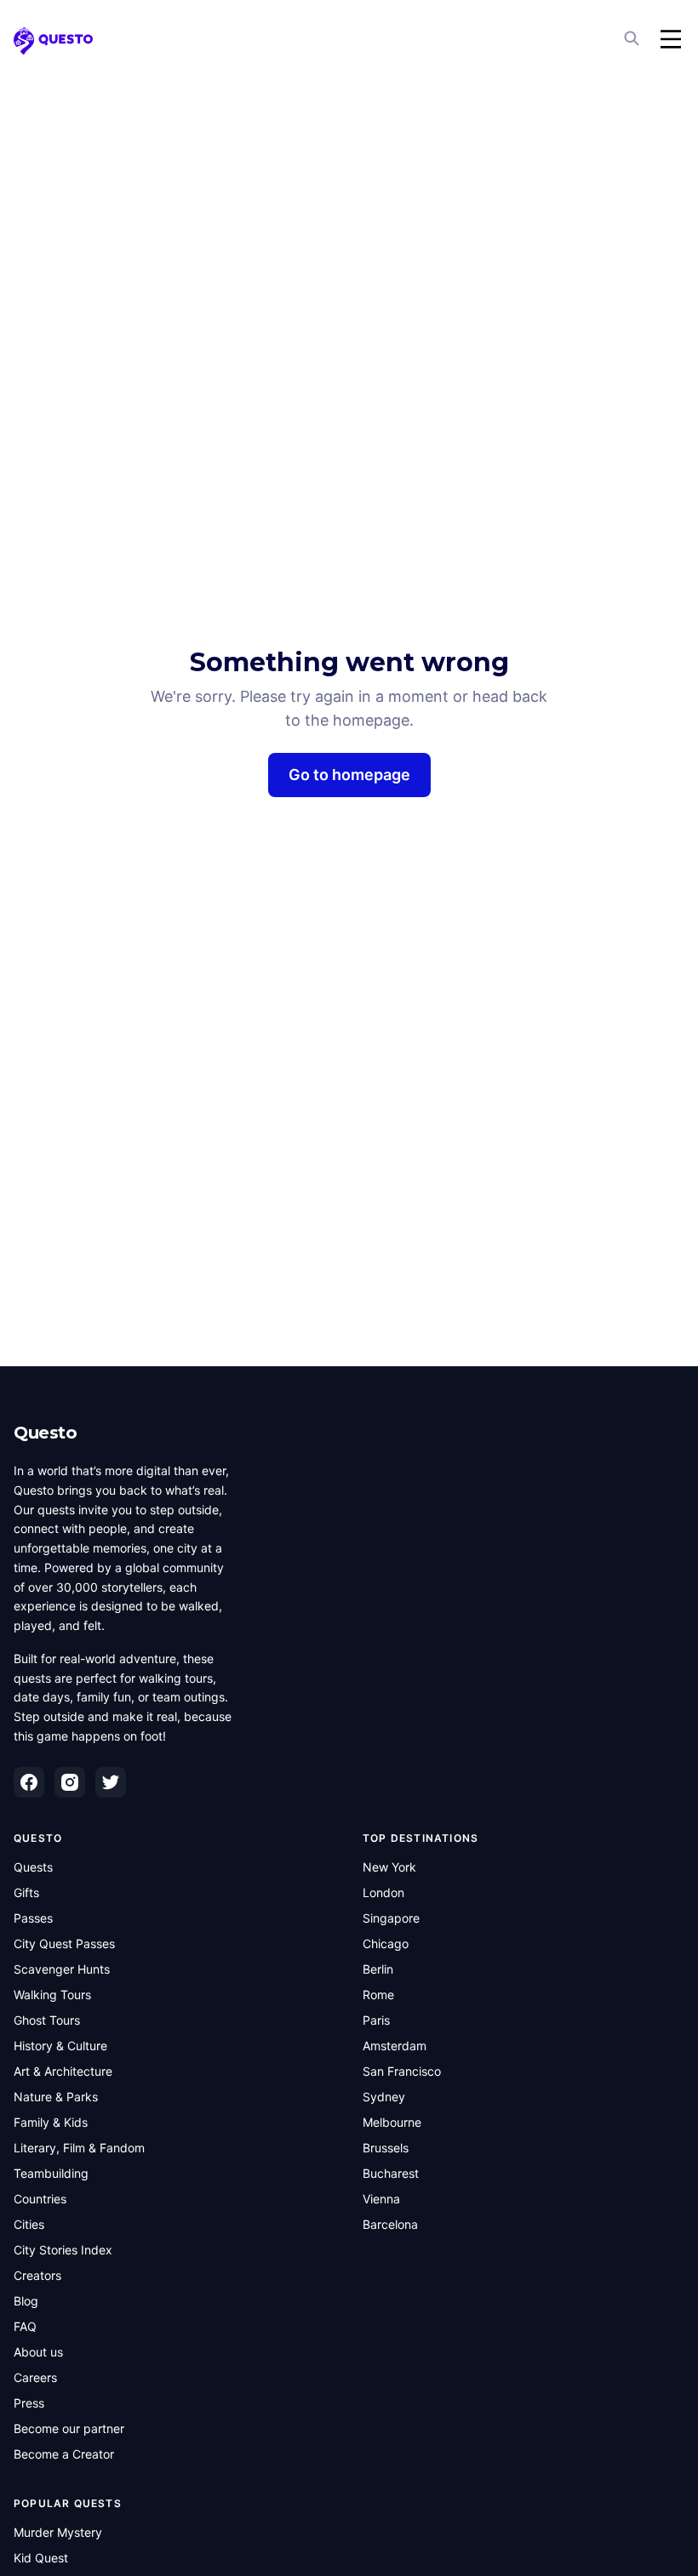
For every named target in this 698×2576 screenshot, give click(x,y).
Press (29, 2403)
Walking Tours (52, 1995)
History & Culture (60, 2046)
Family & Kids (51, 2122)
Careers (35, 2377)
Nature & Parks (56, 2097)
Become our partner (69, 2428)
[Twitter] (111, 1782)
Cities (29, 2224)
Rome (378, 1995)
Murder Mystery (58, 2532)
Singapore (391, 1918)
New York (389, 1867)
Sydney (384, 2097)
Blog (26, 2301)
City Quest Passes (64, 1943)
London (383, 1892)
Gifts (26, 1892)
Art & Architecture (63, 2071)
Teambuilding (51, 2173)
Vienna (381, 2199)
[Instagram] (70, 1782)
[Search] (633, 39)
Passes (33, 1918)
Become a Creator (64, 2454)
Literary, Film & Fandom (79, 2148)
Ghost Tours (47, 2020)
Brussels (386, 2148)
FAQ (25, 2326)
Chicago (386, 1943)
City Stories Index (63, 2250)
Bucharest (391, 2173)
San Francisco (402, 2071)
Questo (45, 1433)
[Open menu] (671, 39)
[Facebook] (29, 1782)
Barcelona (390, 2224)
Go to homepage (349, 775)
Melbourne (392, 2122)
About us (38, 2352)
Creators (37, 2275)
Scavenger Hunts (62, 1969)
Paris (376, 2020)
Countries (40, 2199)
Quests (33, 1867)
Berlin (378, 1969)
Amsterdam (395, 2046)
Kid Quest (41, 2558)
